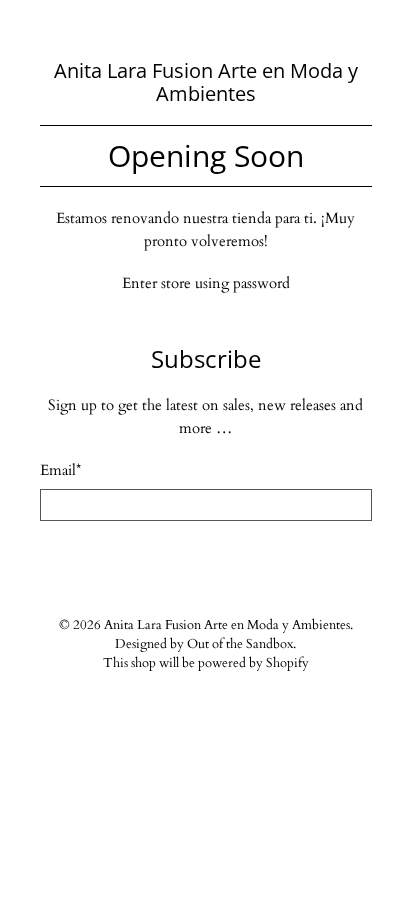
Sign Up (206, 559)
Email (60, 470)
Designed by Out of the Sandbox (204, 644)
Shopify (287, 663)
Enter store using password (206, 283)
